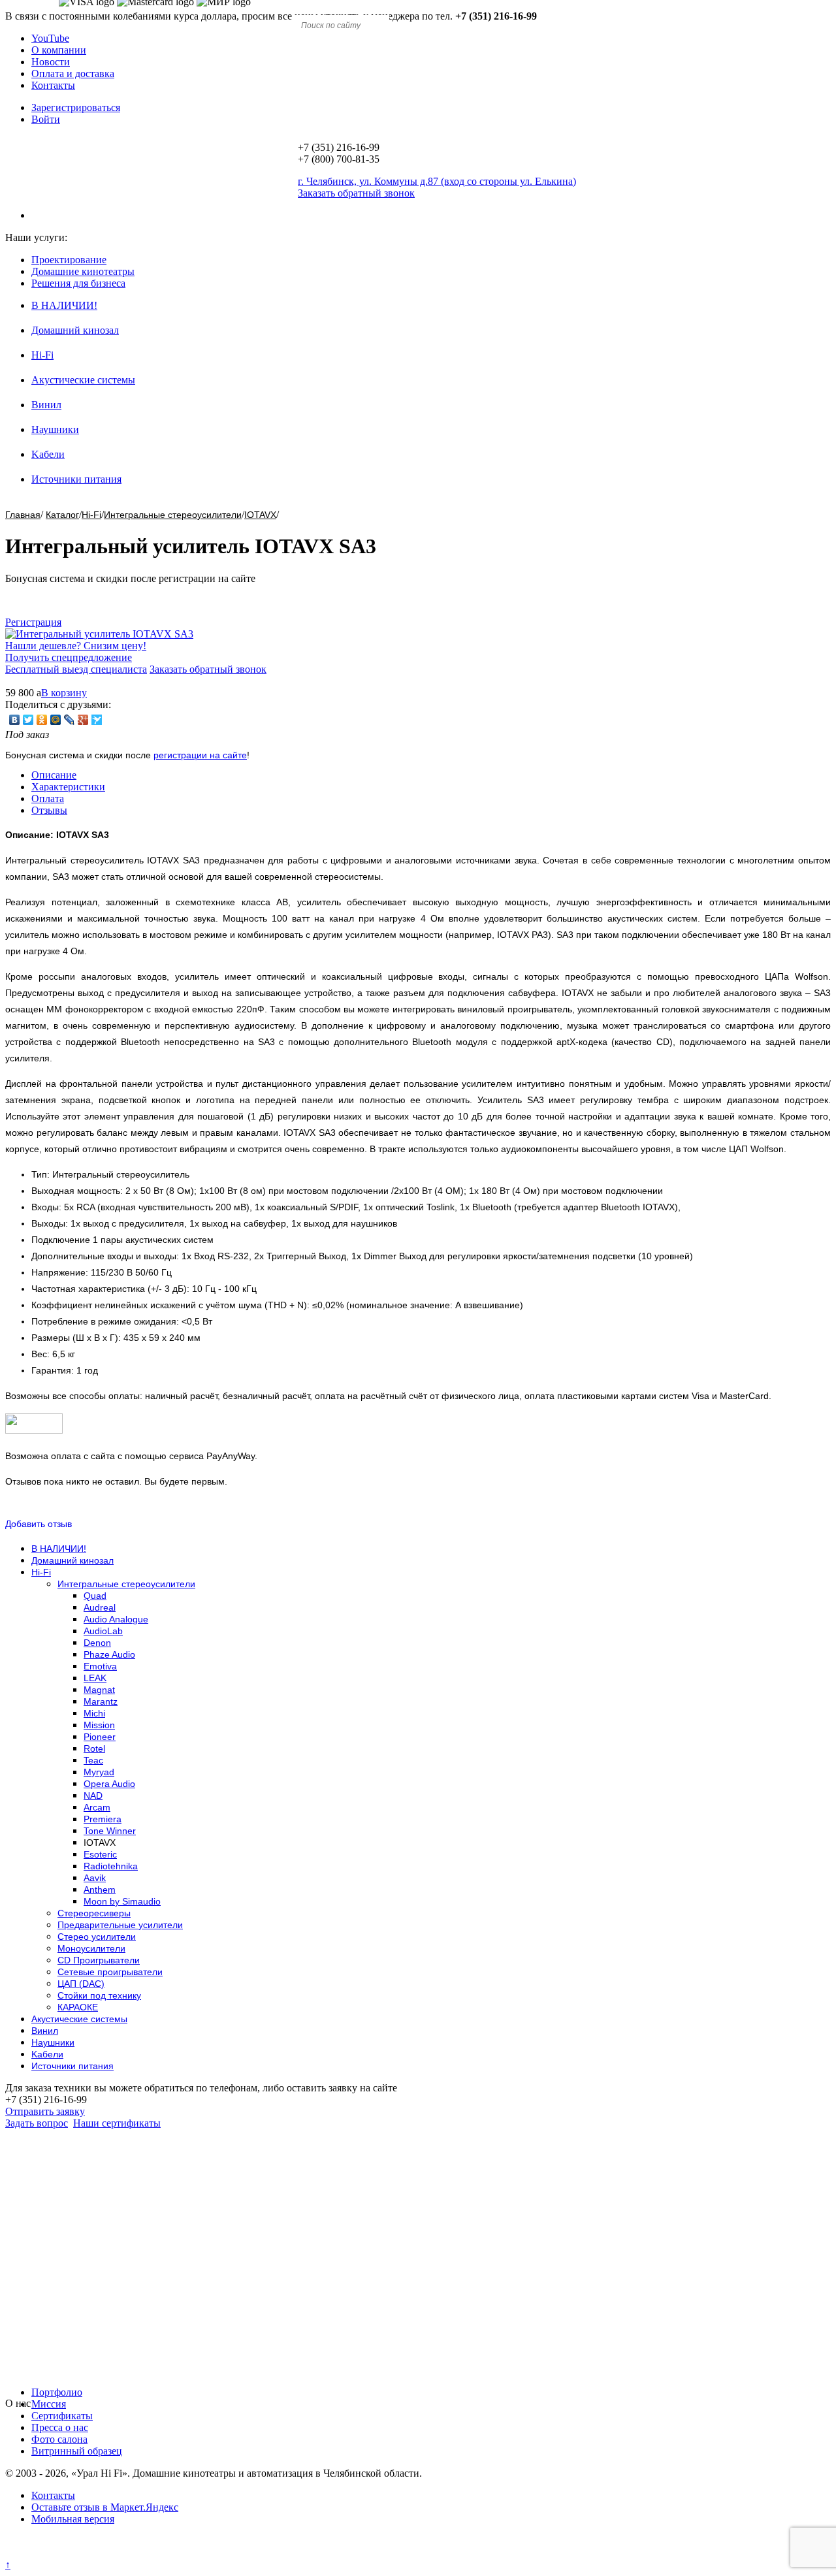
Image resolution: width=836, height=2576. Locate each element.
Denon (97, 1643)
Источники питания (76, 479)
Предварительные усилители (120, 1925)
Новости (51, 62)
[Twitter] (28, 720)
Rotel (94, 1748)
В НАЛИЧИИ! (64, 305)
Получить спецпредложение (69, 657)
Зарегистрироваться (76, 107)
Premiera (103, 1819)
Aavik (95, 1878)
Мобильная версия (73, 2519)
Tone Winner (110, 1831)
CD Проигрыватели (99, 1960)
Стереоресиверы (94, 1913)
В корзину (64, 693)
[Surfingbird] (97, 720)
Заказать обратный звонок (208, 669)
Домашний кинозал (75, 330)
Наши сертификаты (117, 2123)
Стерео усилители (97, 1937)
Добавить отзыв (39, 1524)
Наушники (55, 429)
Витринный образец (77, 2451)
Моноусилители (91, 1948)
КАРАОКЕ (78, 2007)
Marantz (101, 1701)
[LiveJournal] (70, 720)
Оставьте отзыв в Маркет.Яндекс (105, 2507)
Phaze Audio (109, 1654)
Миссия (49, 2404)
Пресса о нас (60, 2427)
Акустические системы (83, 380)
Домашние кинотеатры (83, 271)
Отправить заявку (45, 2111)
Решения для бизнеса (78, 283)
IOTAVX (260, 515)
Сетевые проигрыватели (110, 1972)
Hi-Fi (42, 355)
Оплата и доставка (73, 73)
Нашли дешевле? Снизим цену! (76, 646)
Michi (94, 1713)
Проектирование (69, 260)
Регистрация (33, 622)
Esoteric (100, 1854)
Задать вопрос (37, 2123)
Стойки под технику (99, 1995)
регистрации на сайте (200, 755)
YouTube (50, 38)
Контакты (53, 85)
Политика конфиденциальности (77, 2553)
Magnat (99, 1690)
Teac (93, 1760)
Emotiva (100, 1666)
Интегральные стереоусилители (173, 515)
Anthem (100, 1890)
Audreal (100, 1607)
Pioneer (100, 1737)
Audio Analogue (116, 1619)
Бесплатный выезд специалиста (76, 669)
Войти (46, 119)
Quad (95, 1596)
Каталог (62, 515)
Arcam (97, 1807)
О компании (59, 50)
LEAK (95, 1678)
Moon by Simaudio (122, 1901)
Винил (46, 405)
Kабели (48, 454)
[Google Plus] (83, 720)
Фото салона (59, 2439)
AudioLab (103, 1631)
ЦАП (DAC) (81, 1984)
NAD (93, 1795)
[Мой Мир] (56, 720)
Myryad (99, 1772)
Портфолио (57, 2392)
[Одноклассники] (42, 720)
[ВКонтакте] (15, 720)
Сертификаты (62, 2416)
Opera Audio (109, 1784)
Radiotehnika (111, 1866)
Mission (99, 1725)
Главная (23, 515)
